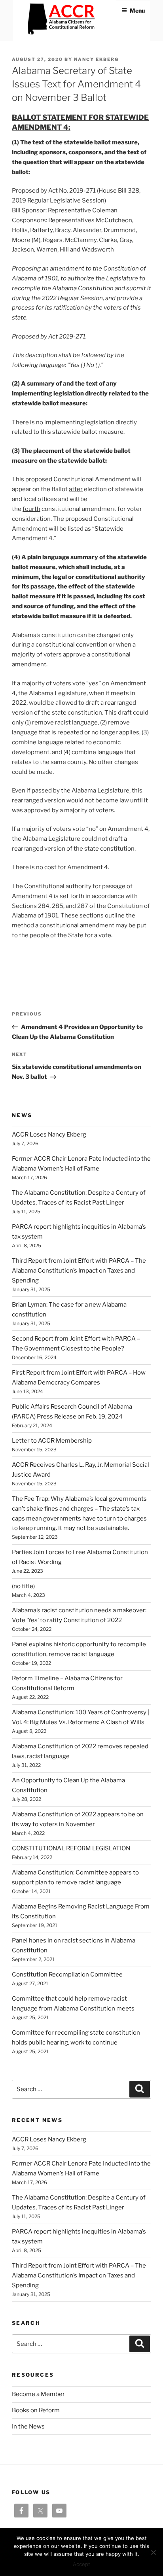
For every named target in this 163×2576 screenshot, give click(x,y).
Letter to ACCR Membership (52, 1441)
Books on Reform (36, 2410)
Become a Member (38, 2394)
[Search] (140, 2089)
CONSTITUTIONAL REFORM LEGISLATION (71, 1848)
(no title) (23, 1586)
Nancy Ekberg (96, 59)
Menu (137, 10)
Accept (81, 2564)
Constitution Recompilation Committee (67, 1975)
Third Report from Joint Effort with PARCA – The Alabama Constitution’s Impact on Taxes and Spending (79, 1271)
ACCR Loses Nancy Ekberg (49, 1135)
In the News (28, 2427)
